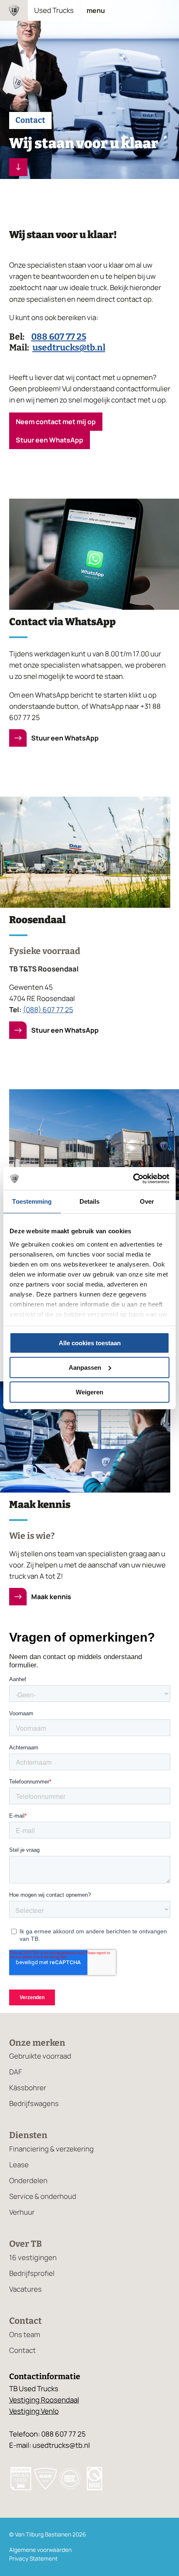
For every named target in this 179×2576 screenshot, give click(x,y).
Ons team (25, 2334)
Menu (96, 10)
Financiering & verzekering (51, 2149)
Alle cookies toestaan (90, 1343)
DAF (16, 2072)
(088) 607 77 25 (48, 1010)
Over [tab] (147, 1201)
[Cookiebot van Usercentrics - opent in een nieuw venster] (133, 1178)
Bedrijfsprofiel (32, 2273)
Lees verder (18, 167)
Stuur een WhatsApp (50, 440)
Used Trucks (54, 10)
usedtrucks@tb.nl (69, 348)
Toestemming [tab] (32, 1201)
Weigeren (89, 1392)
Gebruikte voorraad (40, 2056)
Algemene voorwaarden (40, 2550)
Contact (22, 2350)
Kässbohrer (28, 2088)
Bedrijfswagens (34, 2103)
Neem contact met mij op (56, 422)
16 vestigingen (33, 2257)
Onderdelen (28, 2180)
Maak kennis (51, 1597)
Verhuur (22, 2212)
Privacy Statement (33, 2559)
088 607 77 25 (59, 337)
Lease (19, 2165)
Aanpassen (85, 1367)
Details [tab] (90, 1201)
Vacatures (25, 2289)
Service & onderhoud (43, 2196)
